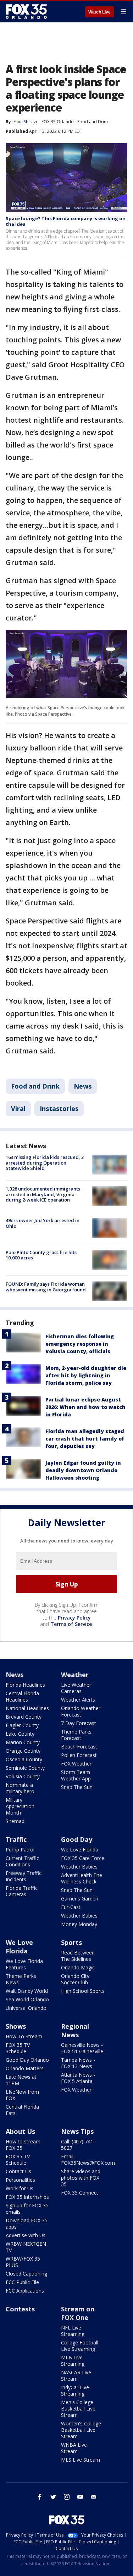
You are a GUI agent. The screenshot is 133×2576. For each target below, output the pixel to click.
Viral (18, 1108)
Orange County (23, 1751)
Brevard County (24, 1717)
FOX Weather (76, 1764)
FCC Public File (22, 2282)
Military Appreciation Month (20, 1806)
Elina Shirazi (25, 122)
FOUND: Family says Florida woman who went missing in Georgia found (46, 1287)
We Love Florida (80, 1850)
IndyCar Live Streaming (75, 2390)
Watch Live (99, 12)
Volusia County (23, 1776)
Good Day (77, 1839)
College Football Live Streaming (80, 2346)
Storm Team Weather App (76, 1775)
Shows (16, 2026)
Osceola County (24, 1759)
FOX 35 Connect (80, 2193)
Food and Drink (93, 122)
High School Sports (83, 1991)
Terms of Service (71, 1624)
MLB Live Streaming (73, 2361)
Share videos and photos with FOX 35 (81, 2178)
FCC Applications (25, 2291)
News (83, 1086)
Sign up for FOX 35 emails (27, 2209)
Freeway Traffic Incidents (24, 1876)
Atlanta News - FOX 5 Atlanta (78, 2078)
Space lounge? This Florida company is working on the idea (66, 221)
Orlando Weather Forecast (81, 1711)
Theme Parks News (21, 1979)
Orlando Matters (25, 2068)
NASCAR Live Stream (76, 2376)
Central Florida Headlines (22, 1696)
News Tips (77, 2131)
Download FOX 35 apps (27, 2224)
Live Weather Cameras (76, 1688)
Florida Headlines (25, 1685)
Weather (75, 1675)
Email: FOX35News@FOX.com (88, 2160)
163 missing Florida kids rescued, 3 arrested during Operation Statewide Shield (45, 1163)
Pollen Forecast (79, 1755)
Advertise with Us (26, 2235)
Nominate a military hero (20, 1788)
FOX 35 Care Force (83, 1858)
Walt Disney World (27, 1991)
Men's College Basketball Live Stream (78, 2409)
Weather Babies (79, 1867)
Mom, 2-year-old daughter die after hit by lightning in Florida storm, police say (86, 1375)
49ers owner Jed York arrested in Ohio (43, 1223)
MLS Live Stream (81, 2460)
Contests (20, 2309)
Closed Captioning (26, 2274)
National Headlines (27, 1708)
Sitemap (15, 1821)
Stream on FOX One (78, 2313)
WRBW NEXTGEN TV (26, 2247)
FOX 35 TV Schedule (18, 2048)
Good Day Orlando (27, 2060)
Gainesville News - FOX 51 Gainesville (82, 2048)
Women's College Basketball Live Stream (81, 2430)
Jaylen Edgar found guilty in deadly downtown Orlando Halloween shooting (83, 1470)
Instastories (59, 1108)
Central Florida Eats (22, 2110)
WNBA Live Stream (74, 2448)
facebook (40, 2497)
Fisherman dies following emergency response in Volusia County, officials (80, 1344)
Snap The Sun (77, 1787)
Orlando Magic (78, 1967)
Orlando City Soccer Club (75, 1979)
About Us (20, 2131)
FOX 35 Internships (27, 2197)
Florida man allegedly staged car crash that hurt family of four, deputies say (85, 1439)
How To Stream (24, 2036)
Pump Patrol (20, 1850)
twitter (53, 2497)
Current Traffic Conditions (22, 1861)
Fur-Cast (71, 1907)
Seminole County (25, 1768)
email (94, 2497)
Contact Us (18, 2171)
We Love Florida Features (24, 1964)
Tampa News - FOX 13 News (78, 2063)
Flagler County (22, 1725)
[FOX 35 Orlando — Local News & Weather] (26, 11)
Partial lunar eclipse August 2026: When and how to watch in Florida (85, 1407)
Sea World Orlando (27, 1999)
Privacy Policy (74, 1618)
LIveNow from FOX (22, 2095)
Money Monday (79, 1924)
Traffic (16, 1839)
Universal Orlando (26, 2008)
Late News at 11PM (21, 2080)
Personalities (20, 2180)
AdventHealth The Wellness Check (82, 1878)
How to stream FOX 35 (23, 2145)
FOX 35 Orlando (58, 122)
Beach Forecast (79, 1747)
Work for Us (20, 2188)
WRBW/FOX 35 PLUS (23, 2262)
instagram (67, 2497)
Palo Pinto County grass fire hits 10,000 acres (41, 1255)
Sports (71, 1942)
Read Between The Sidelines (78, 1956)
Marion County (23, 1742)
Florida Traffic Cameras (22, 1891)
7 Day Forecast (79, 1723)
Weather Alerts (78, 1700)
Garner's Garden (80, 1899)
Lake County (20, 1734)
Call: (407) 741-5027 (78, 2145)
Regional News (75, 2030)
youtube (80, 2497)
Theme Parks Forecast (76, 1735)
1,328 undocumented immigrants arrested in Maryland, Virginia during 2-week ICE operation (43, 1194)
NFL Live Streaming (73, 2331)
